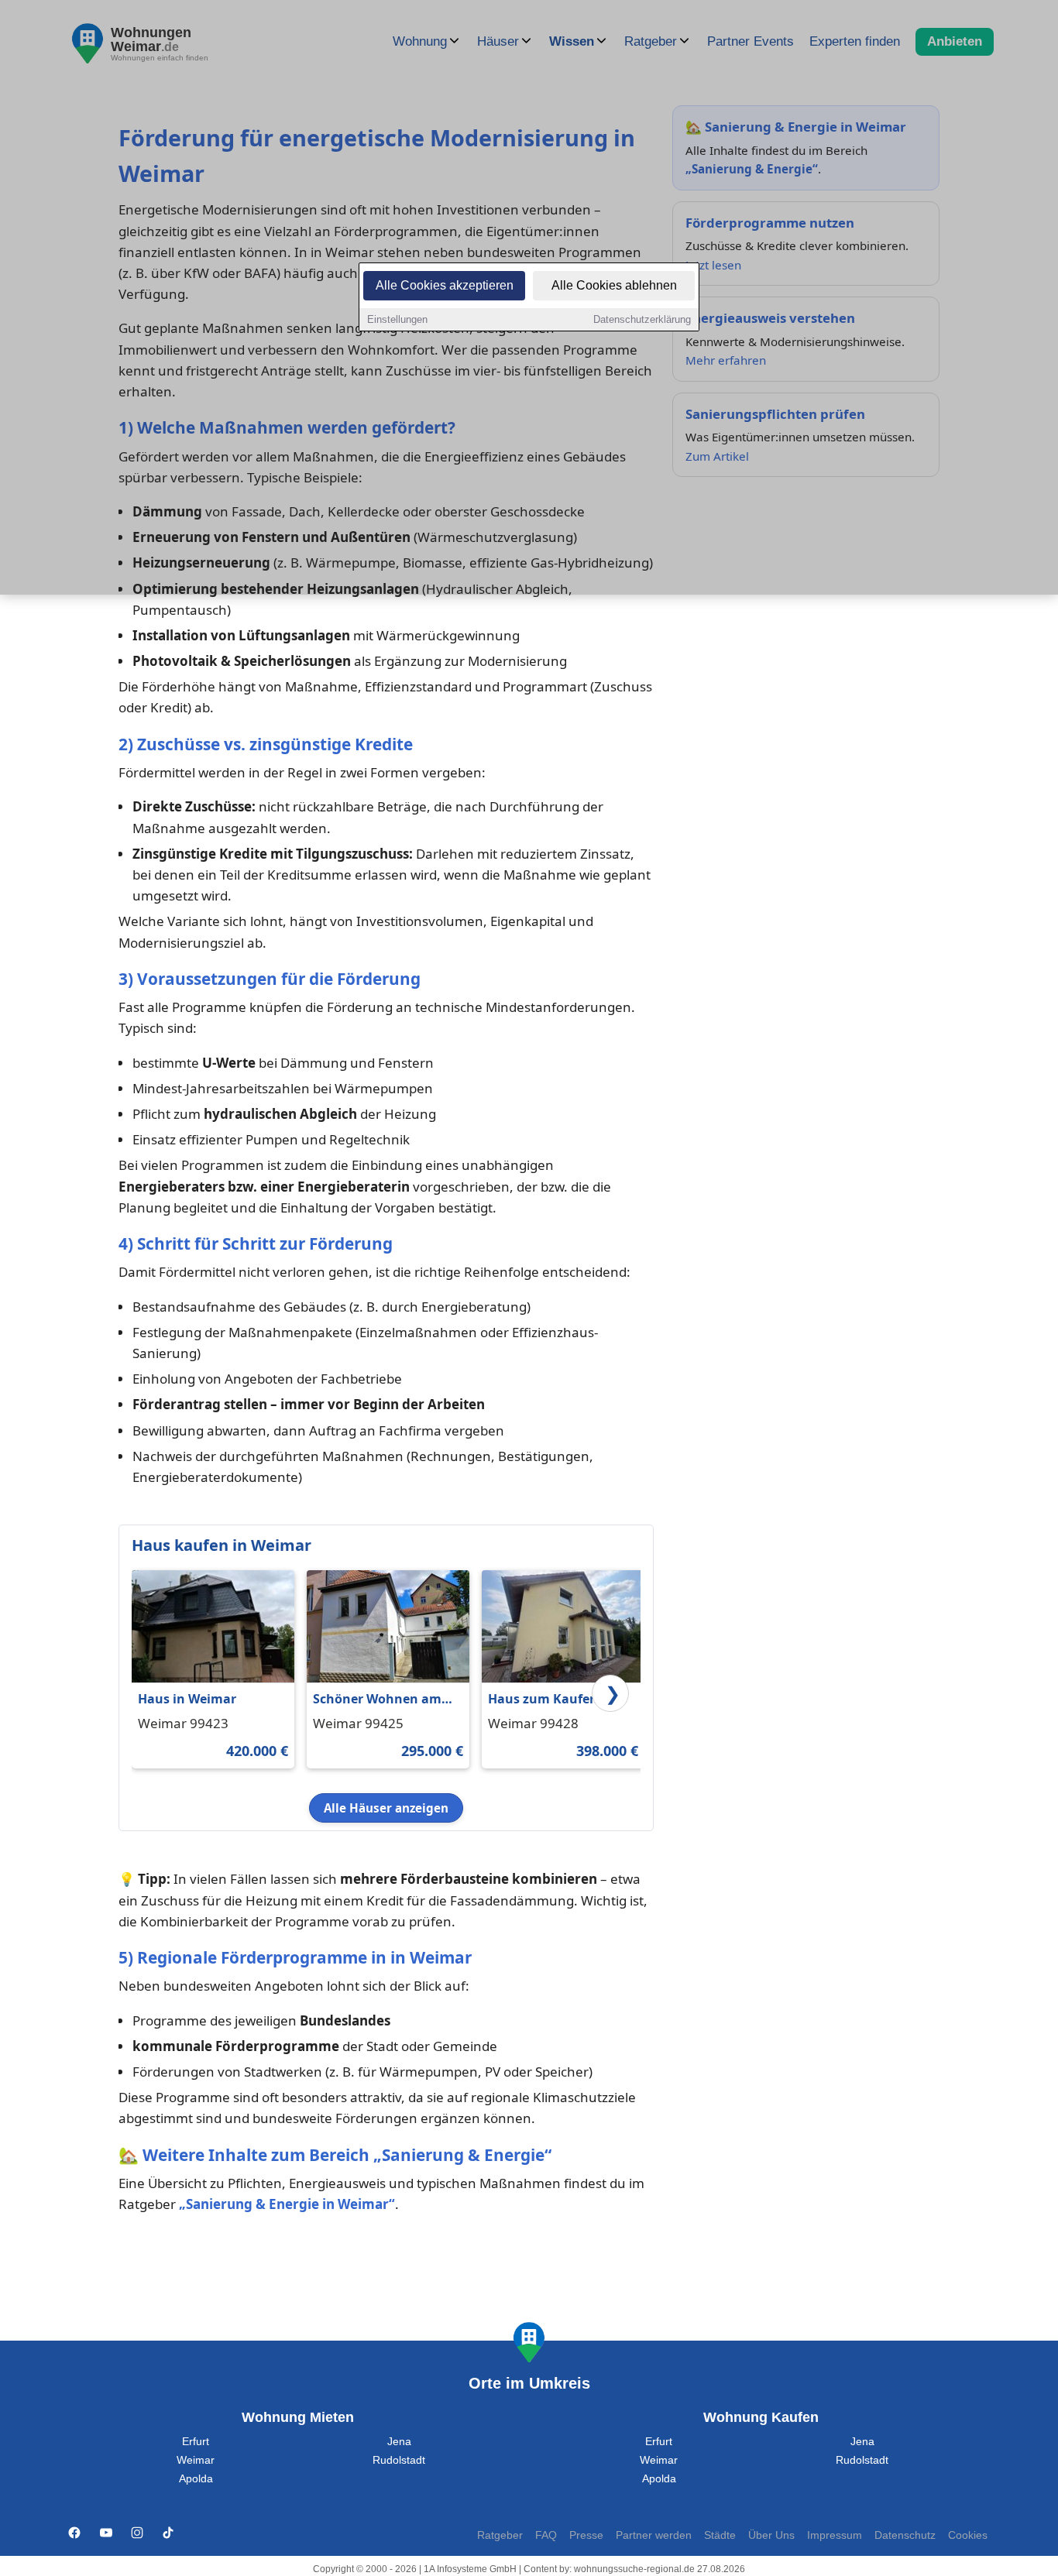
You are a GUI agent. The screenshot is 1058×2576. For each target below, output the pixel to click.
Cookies (968, 2535)
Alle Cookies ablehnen (614, 285)
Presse (586, 2535)
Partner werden (654, 2535)
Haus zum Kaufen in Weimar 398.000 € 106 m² (553, 1700)
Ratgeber (500, 2535)
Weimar (196, 2460)
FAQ (546, 2535)
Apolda (196, 2479)
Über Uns (771, 2535)
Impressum (835, 2535)
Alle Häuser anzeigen (386, 1808)
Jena (399, 2442)
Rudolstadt (399, 2460)
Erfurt (196, 2442)
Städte (720, 2535)
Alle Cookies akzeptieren (445, 285)
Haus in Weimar (187, 1699)
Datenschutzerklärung (642, 319)
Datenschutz (905, 2535)
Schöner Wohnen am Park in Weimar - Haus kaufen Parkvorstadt (381, 1700)
